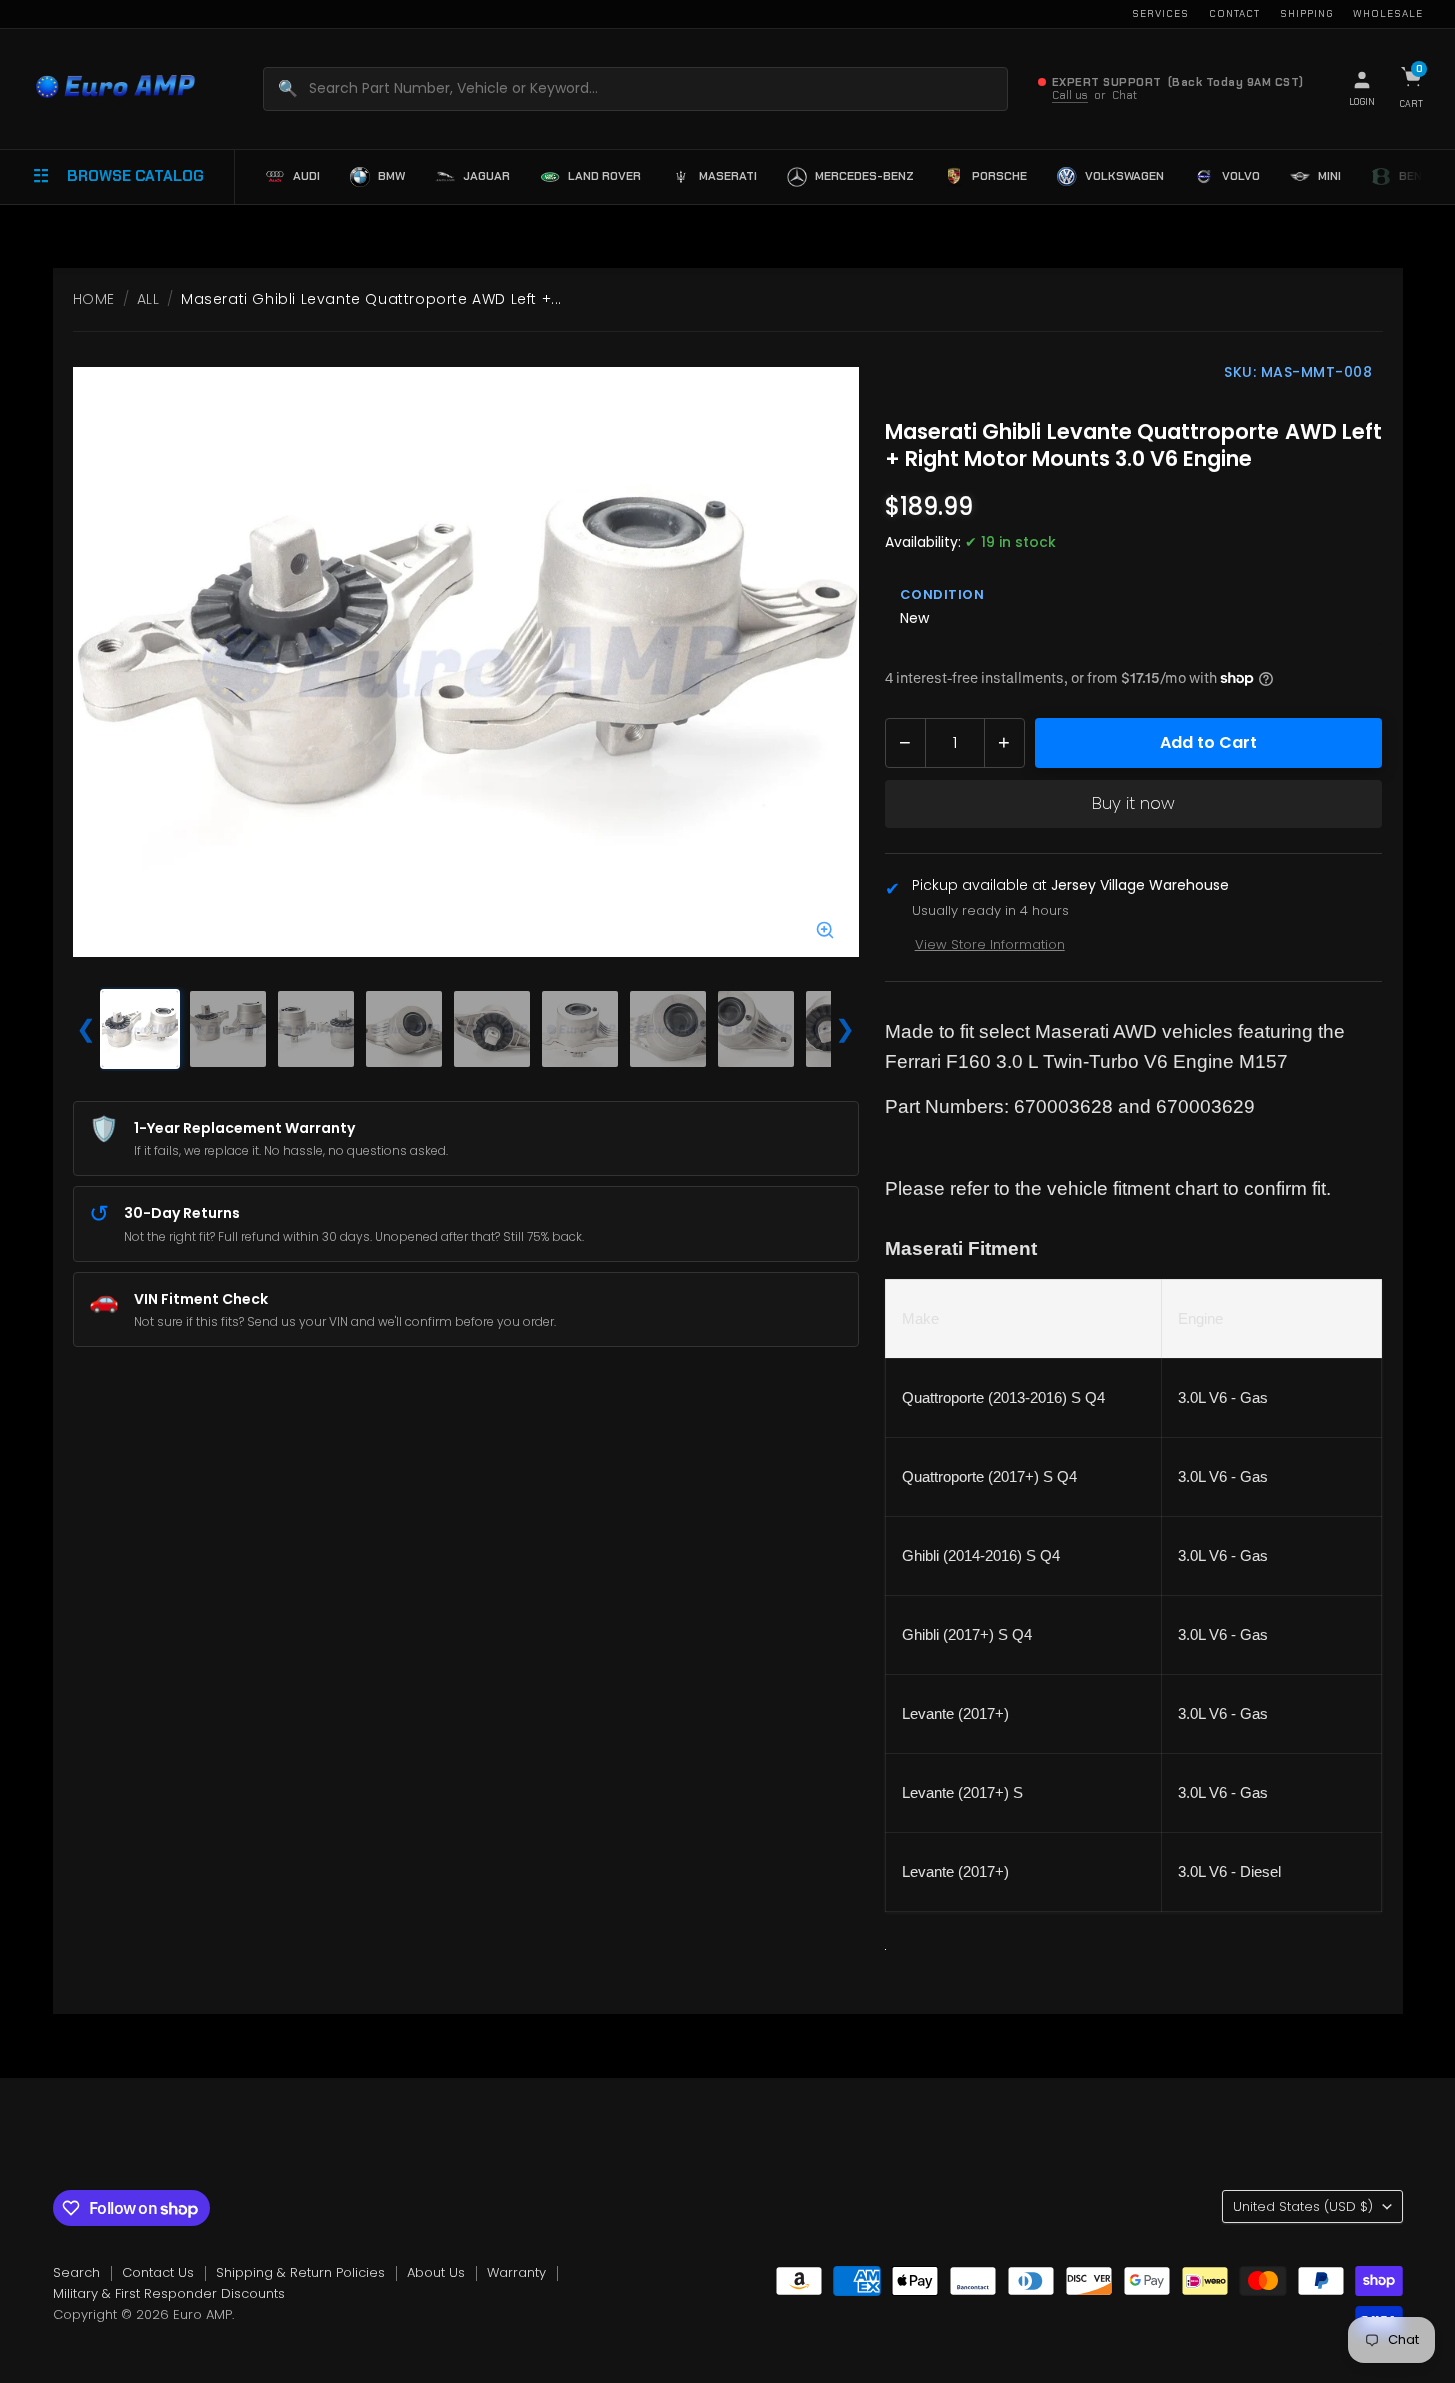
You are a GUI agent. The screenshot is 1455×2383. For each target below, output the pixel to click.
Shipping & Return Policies (300, 2272)
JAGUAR (486, 176)
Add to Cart (1208, 742)
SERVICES (1160, 13)
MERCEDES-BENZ (864, 176)
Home (94, 299)
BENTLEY (1425, 176)
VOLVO (1241, 176)
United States (1303, 2206)
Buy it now (1133, 803)
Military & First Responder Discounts (169, 2293)
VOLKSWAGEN (1124, 176)
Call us (1070, 95)
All (148, 299)
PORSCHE (999, 176)
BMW (391, 176)
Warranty (516, 2272)
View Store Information (990, 944)
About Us (436, 2272)
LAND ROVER (604, 176)
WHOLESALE (1388, 13)
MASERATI (728, 176)
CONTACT (1234, 13)
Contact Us (158, 2272)
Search (76, 2272)
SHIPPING (1306, 13)
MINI (1329, 176)
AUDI (306, 176)
